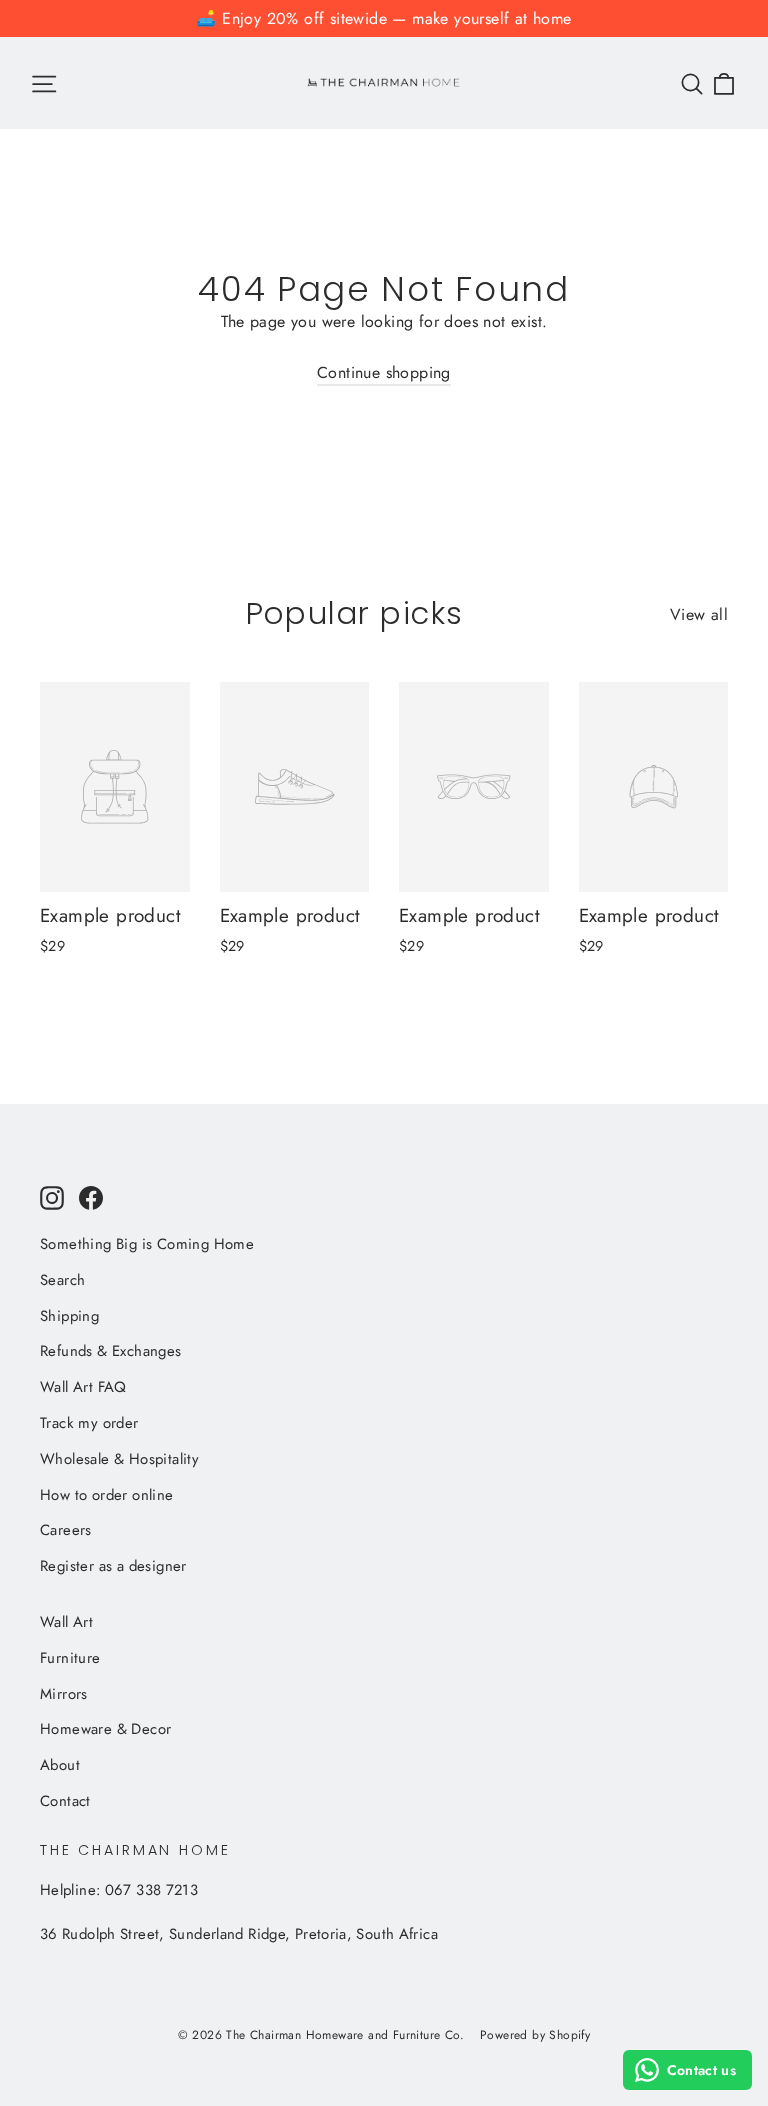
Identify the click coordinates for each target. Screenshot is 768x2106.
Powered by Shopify (535, 2035)
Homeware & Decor (105, 1729)
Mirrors (64, 1694)
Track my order (89, 1423)
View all (699, 614)
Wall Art (66, 1622)
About (60, 1765)
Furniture (70, 1658)
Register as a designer (113, 1566)
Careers (66, 1530)
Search (62, 1280)
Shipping (69, 1316)
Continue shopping (384, 372)
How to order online (107, 1495)
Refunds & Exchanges (111, 1351)
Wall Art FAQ (83, 1387)
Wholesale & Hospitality (119, 1459)
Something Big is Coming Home (147, 1244)
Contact (65, 1801)
